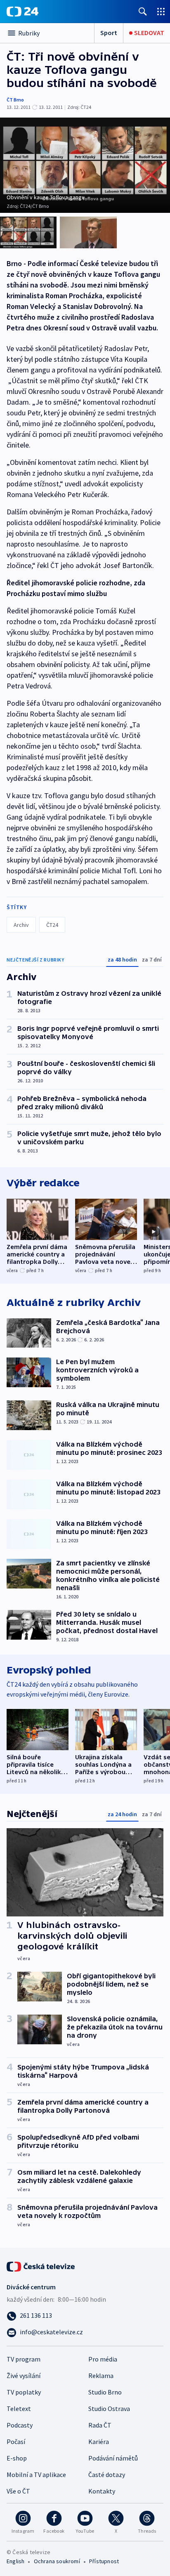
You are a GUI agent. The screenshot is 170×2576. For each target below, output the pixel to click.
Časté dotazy (107, 2475)
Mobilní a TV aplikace (36, 2475)
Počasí (16, 2442)
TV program (24, 2359)
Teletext (19, 2409)
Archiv (21, 925)
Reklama (101, 2376)
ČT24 (52, 925)
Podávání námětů (113, 2458)
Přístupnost (104, 2561)
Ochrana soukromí (57, 2561)
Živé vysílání (24, 2376)
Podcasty (20, 2425)
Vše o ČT (18, 2491)
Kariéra (99, 2442)
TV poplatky (24, 2392)
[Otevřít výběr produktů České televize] (161, 11)
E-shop (17, 2458)
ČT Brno (15, 100)
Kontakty (102, 2491)
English (15, 2561)
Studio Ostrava (109, 2409)
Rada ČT (100, 2425)
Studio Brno (105, 2392)
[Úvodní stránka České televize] (41, 2266)
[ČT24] (22, 12)
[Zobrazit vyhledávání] (143, 11)
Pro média (103, 2359)
